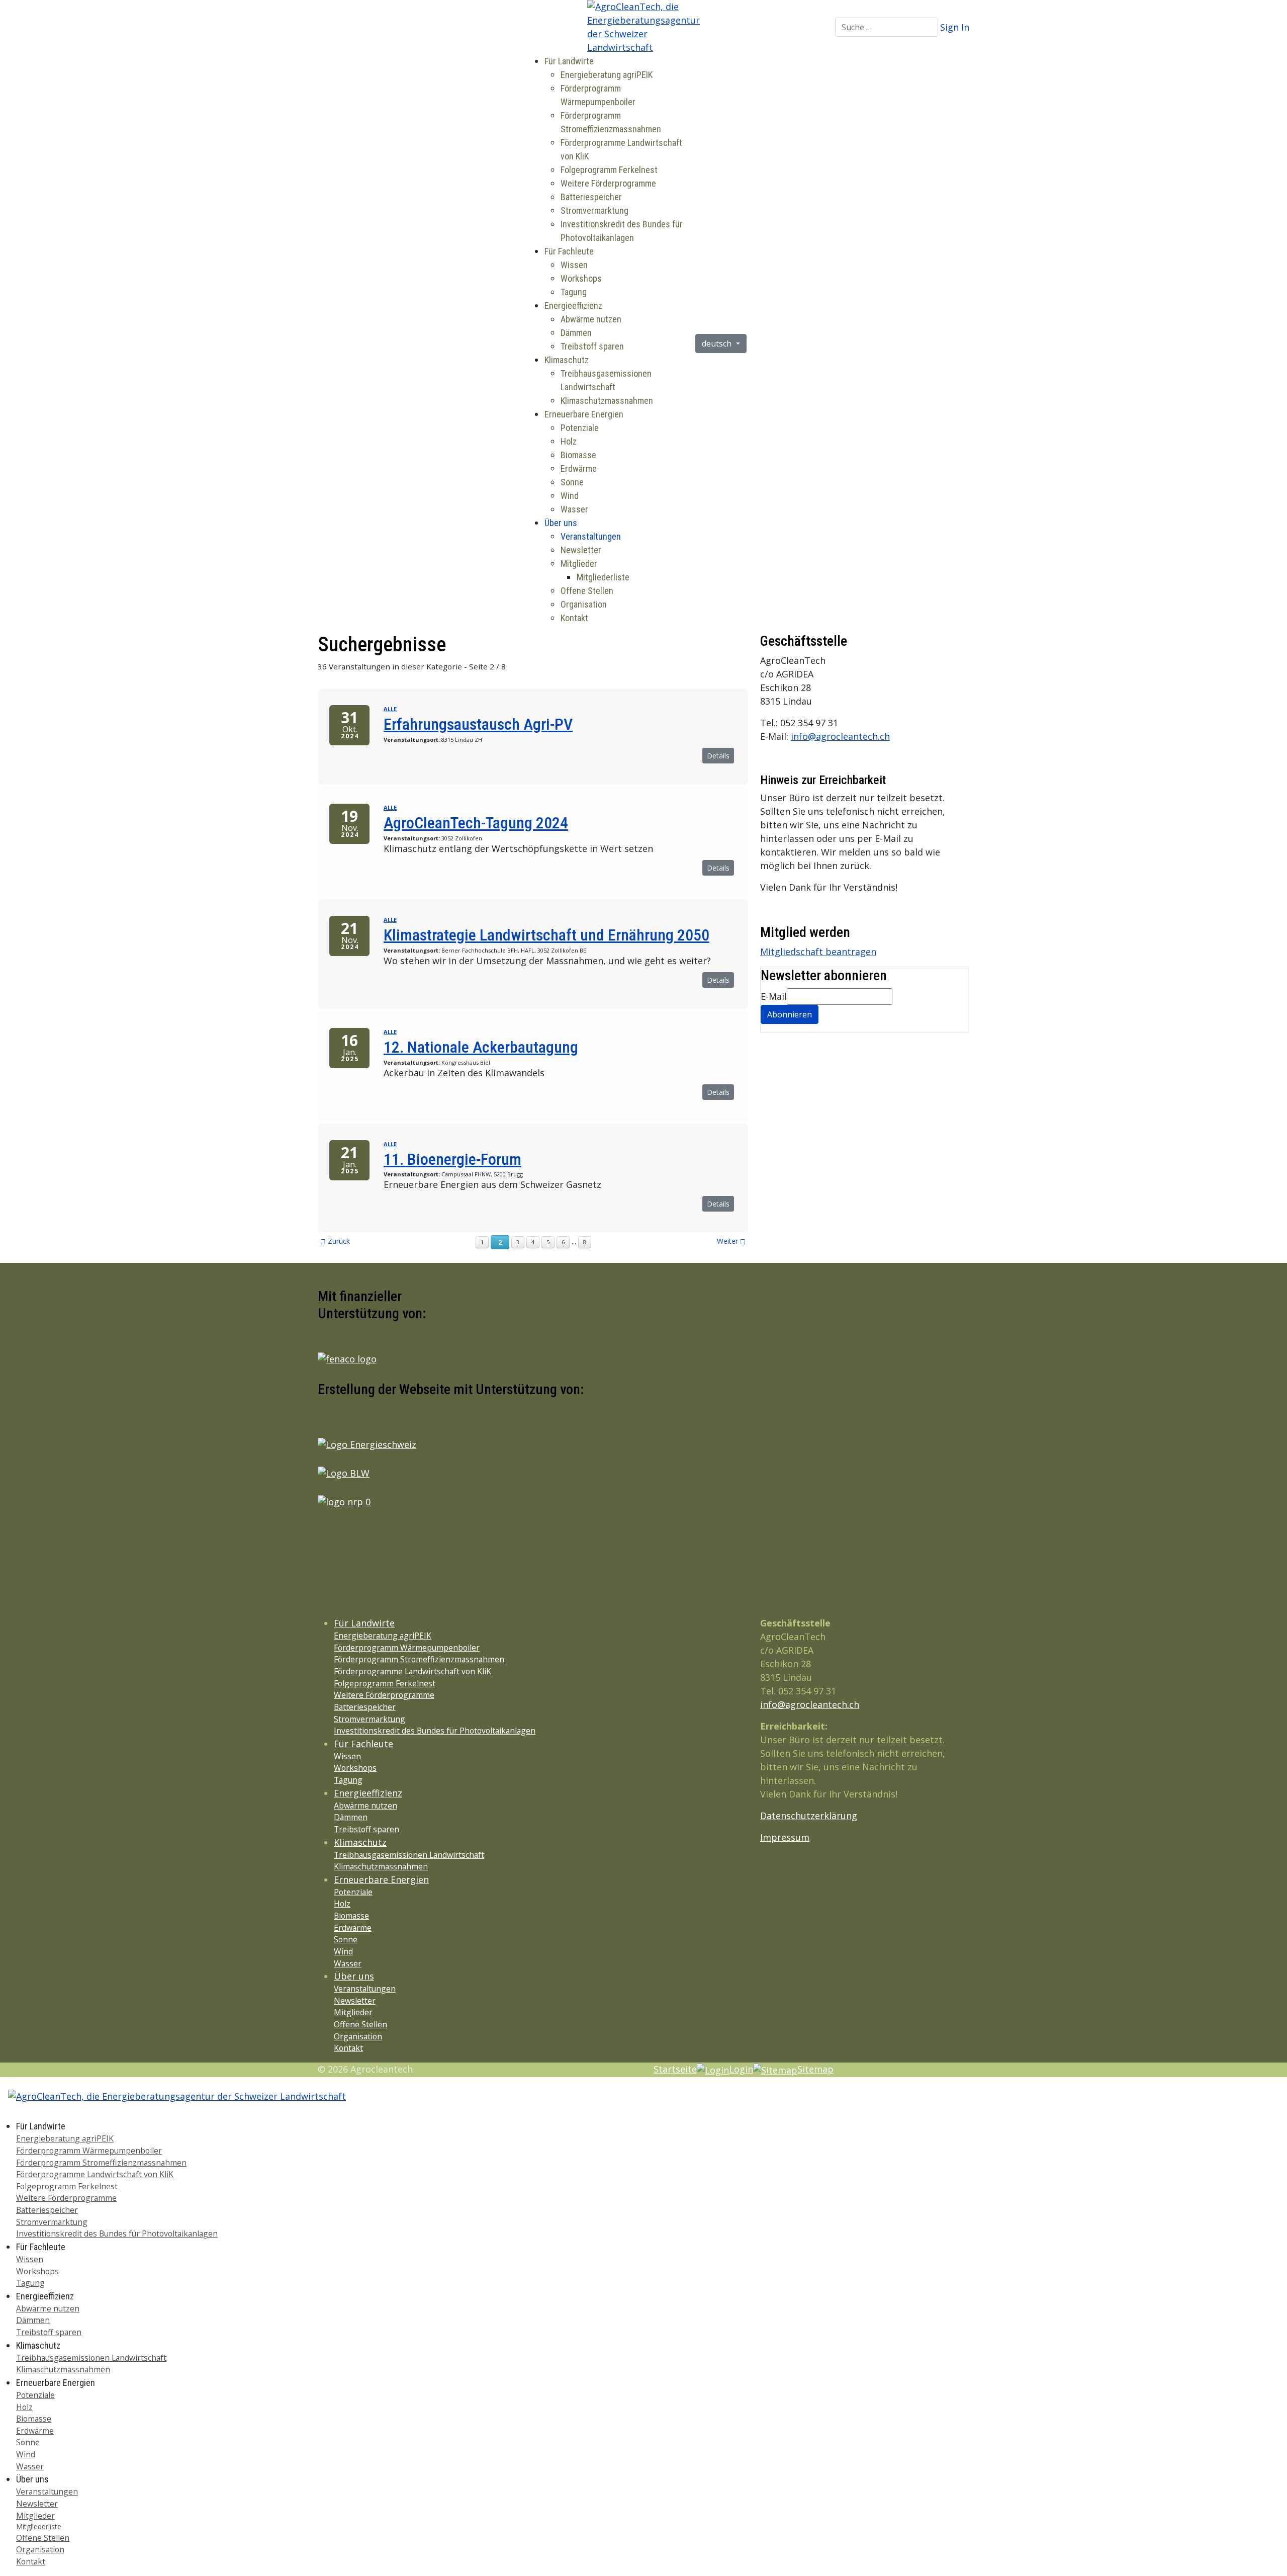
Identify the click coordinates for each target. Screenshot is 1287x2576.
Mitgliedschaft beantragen (818, 952)
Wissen (574, 265)
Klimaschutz (567, 360)
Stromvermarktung (594, 210)
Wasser (574, 509)
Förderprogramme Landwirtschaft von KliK (412, 1671)
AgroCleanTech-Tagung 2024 (476, 823)
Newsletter (581, 550)
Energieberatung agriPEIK (607, 75)
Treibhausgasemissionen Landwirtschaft (409, 1855)
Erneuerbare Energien (584, 414)
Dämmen (576, 333)
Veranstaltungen (591, 536)
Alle (390, 709)
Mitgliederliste (603, 577)
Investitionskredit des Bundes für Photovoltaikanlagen (435, 1731)
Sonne (572, 482)
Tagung (574, 292)
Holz (569, 441)
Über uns (561, 523)
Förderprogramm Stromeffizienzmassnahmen (419, 1659)
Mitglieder (579, 564)
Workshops (581, 278)
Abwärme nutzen (591, 319)
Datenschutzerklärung (809, 1816)
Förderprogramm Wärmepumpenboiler (407, 1648)
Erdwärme (579, 468)
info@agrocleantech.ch (840, 736)
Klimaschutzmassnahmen (607, 401)
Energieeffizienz (573, 306)
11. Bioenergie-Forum (452, 1159)
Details (718, 756)
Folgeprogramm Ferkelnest (609, 170)
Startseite (675, 2069)
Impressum (785, 1837)
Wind (570, 496)
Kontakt (574, 618)
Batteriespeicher (591, 197)
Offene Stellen (587, 591)
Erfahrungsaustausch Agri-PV (478, 724)
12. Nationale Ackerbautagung (481, 1047)
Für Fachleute (569, 251)
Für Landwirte (569, 61)
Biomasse (578, 455)
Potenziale (580, 428)
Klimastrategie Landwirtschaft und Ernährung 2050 (546, 935)
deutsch (718, 344)
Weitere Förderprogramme (608, 183)
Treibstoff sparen (592, 346)
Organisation (584, 604)
